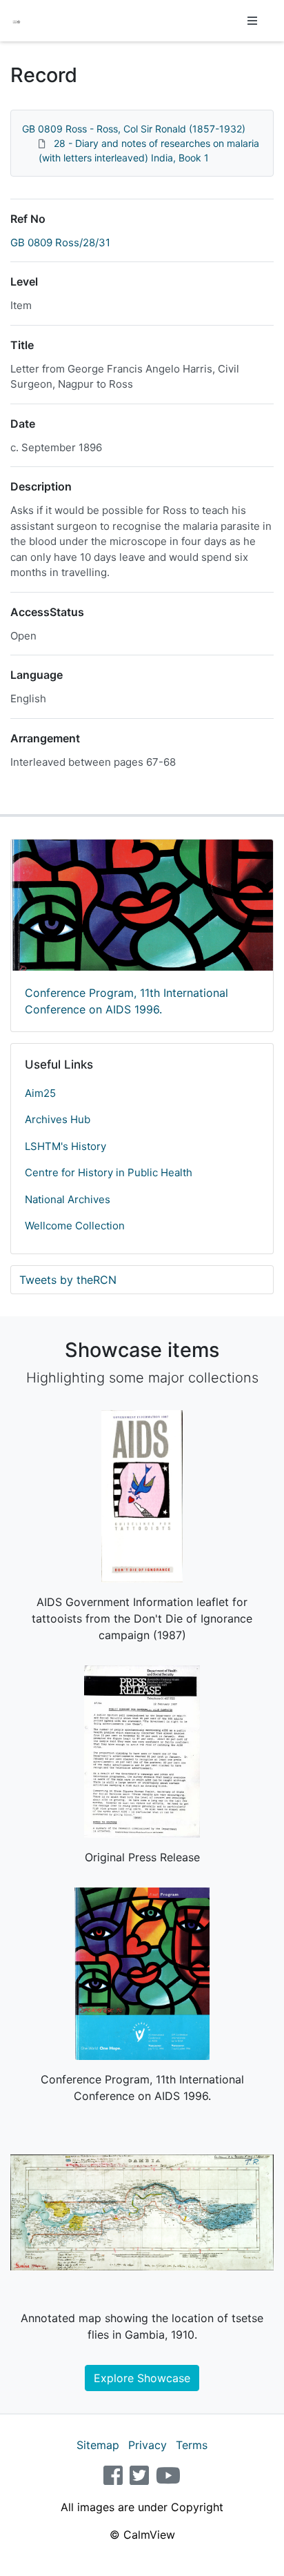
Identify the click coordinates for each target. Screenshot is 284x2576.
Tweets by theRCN (68, 1280)
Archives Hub (58, 1119)
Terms (192, 2445)
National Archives (68, 1199)
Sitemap (98, 2445)
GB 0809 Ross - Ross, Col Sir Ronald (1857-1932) (134, 129)
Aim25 (40, 1093)
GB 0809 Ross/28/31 (60, 242)
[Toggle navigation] (252, 21)
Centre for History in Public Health (109, 1172)
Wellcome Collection (75, 1226)
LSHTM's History (65, 1146)
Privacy (148, 2445)
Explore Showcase (142, 2378)
